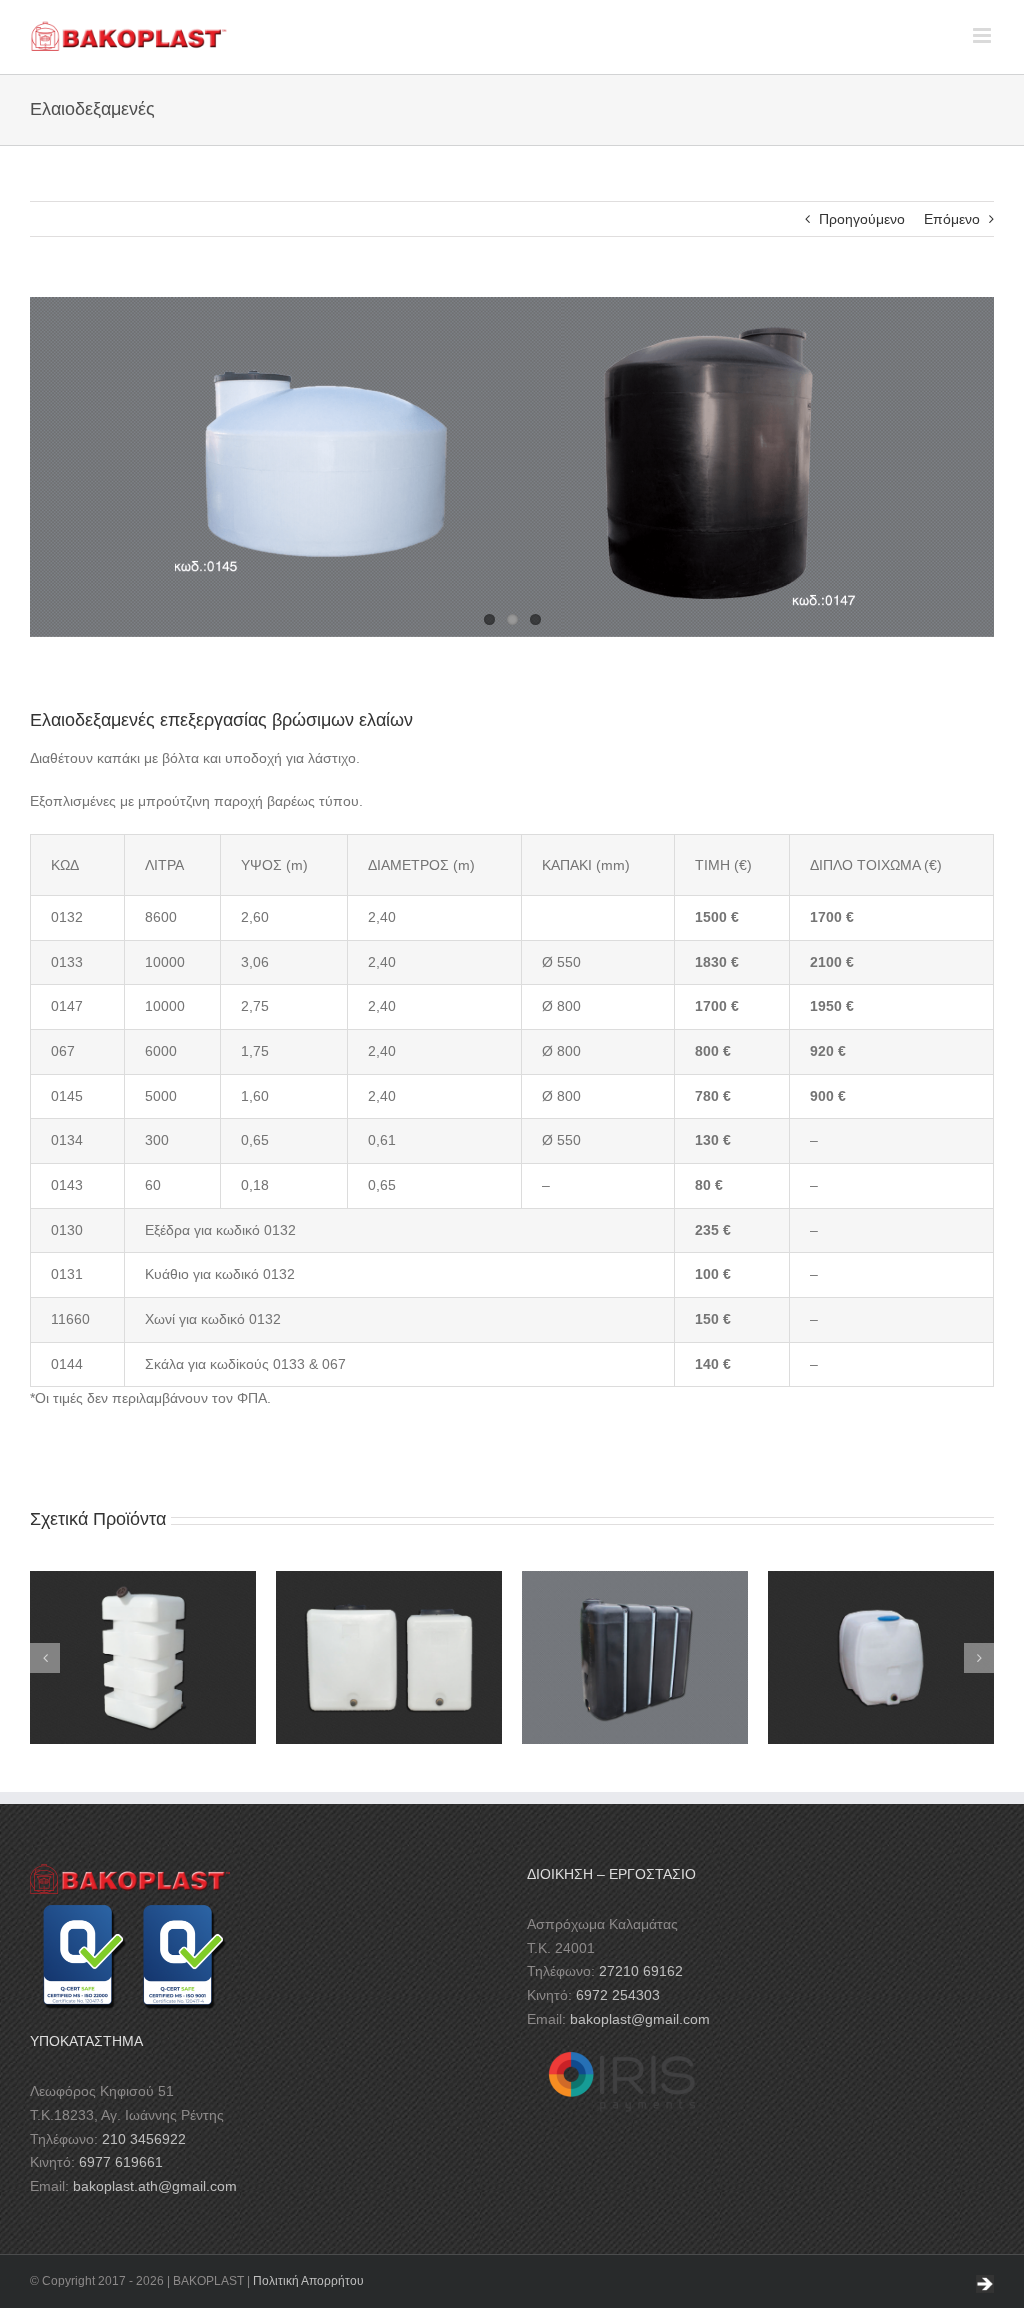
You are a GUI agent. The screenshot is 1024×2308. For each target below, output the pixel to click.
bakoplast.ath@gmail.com (155, 2186)
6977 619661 (121, 2162)
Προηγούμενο (862, 219)
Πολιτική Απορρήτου (308, 2281)
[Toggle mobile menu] (983, 35)
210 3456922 (144, 2139)
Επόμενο (952, 219)
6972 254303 (618, 1995)
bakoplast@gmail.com (640, 2019)
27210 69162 (641, 1971)
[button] (45, 1658)
